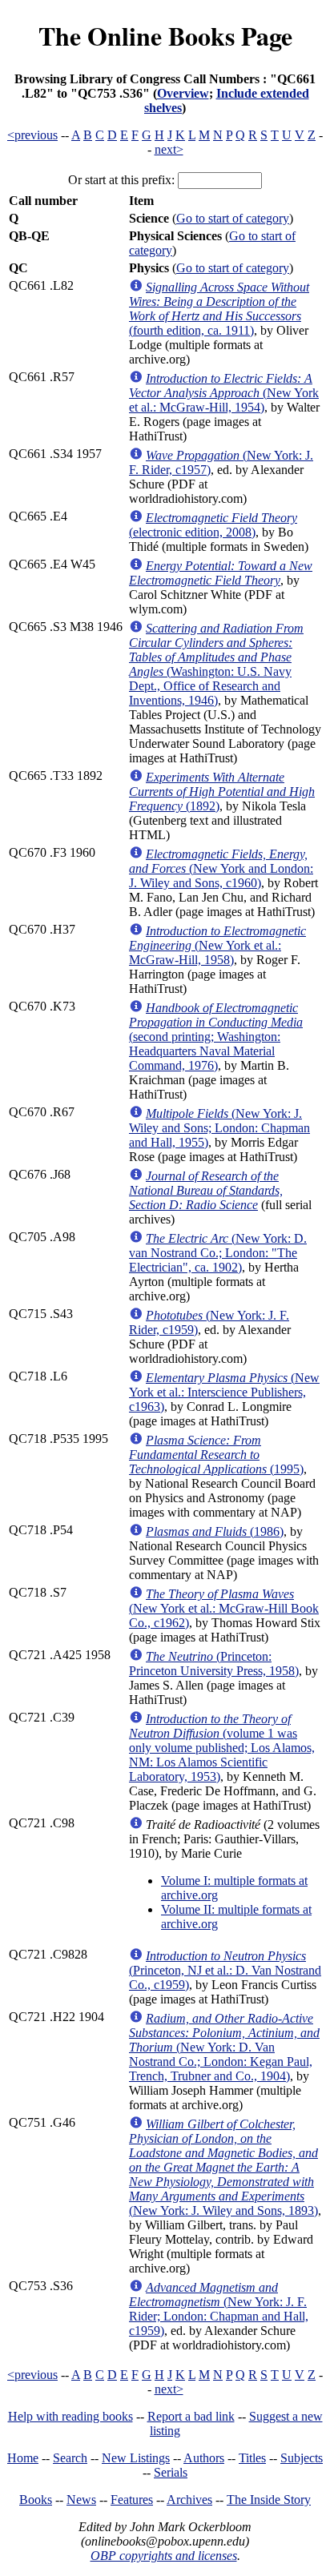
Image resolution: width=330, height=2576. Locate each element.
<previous (32, 135)
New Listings (136, 2458)
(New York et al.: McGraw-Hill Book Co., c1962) (224, 1608)
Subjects (302, 2458)
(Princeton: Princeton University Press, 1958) (214, 1664)
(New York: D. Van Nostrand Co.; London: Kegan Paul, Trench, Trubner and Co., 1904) (224, 2047)
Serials (171, 2472)
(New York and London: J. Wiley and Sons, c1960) (221, 868)
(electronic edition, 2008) (213, 525)
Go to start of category (233, 218)
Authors (204, 2458)
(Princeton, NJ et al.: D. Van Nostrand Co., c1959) (225, 1970)
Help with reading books (70, 2416)
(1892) (222, 792)
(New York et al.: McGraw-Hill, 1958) (217, 945)
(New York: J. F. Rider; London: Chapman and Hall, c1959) (219, 2309)
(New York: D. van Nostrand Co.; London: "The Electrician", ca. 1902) (218, 1253)
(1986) (215, 1531)
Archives (189, 2500)
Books (36, 2500)
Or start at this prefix (120, 180)
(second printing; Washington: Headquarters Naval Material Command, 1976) (216, 1037)
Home (23, 2458)
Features (132, 2500)
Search (70, 2458)
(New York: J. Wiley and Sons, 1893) (223, 2167)
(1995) (216, 1455)
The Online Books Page (165, 36)
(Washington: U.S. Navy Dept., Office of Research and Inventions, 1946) (216, 664)
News (81, 2500)
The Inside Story (269, 2500)
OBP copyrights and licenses (164, 2556)
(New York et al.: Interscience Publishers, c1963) (224, 1392)
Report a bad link (191, 2416)
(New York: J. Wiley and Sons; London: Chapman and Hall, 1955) (219, 1128)
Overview (183, 93)
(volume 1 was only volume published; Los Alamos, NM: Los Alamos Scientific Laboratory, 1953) (222, 1748)
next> (169, 149)
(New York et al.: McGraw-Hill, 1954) (224, 393)
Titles (252, 2458)
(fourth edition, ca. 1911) (219, 309)
